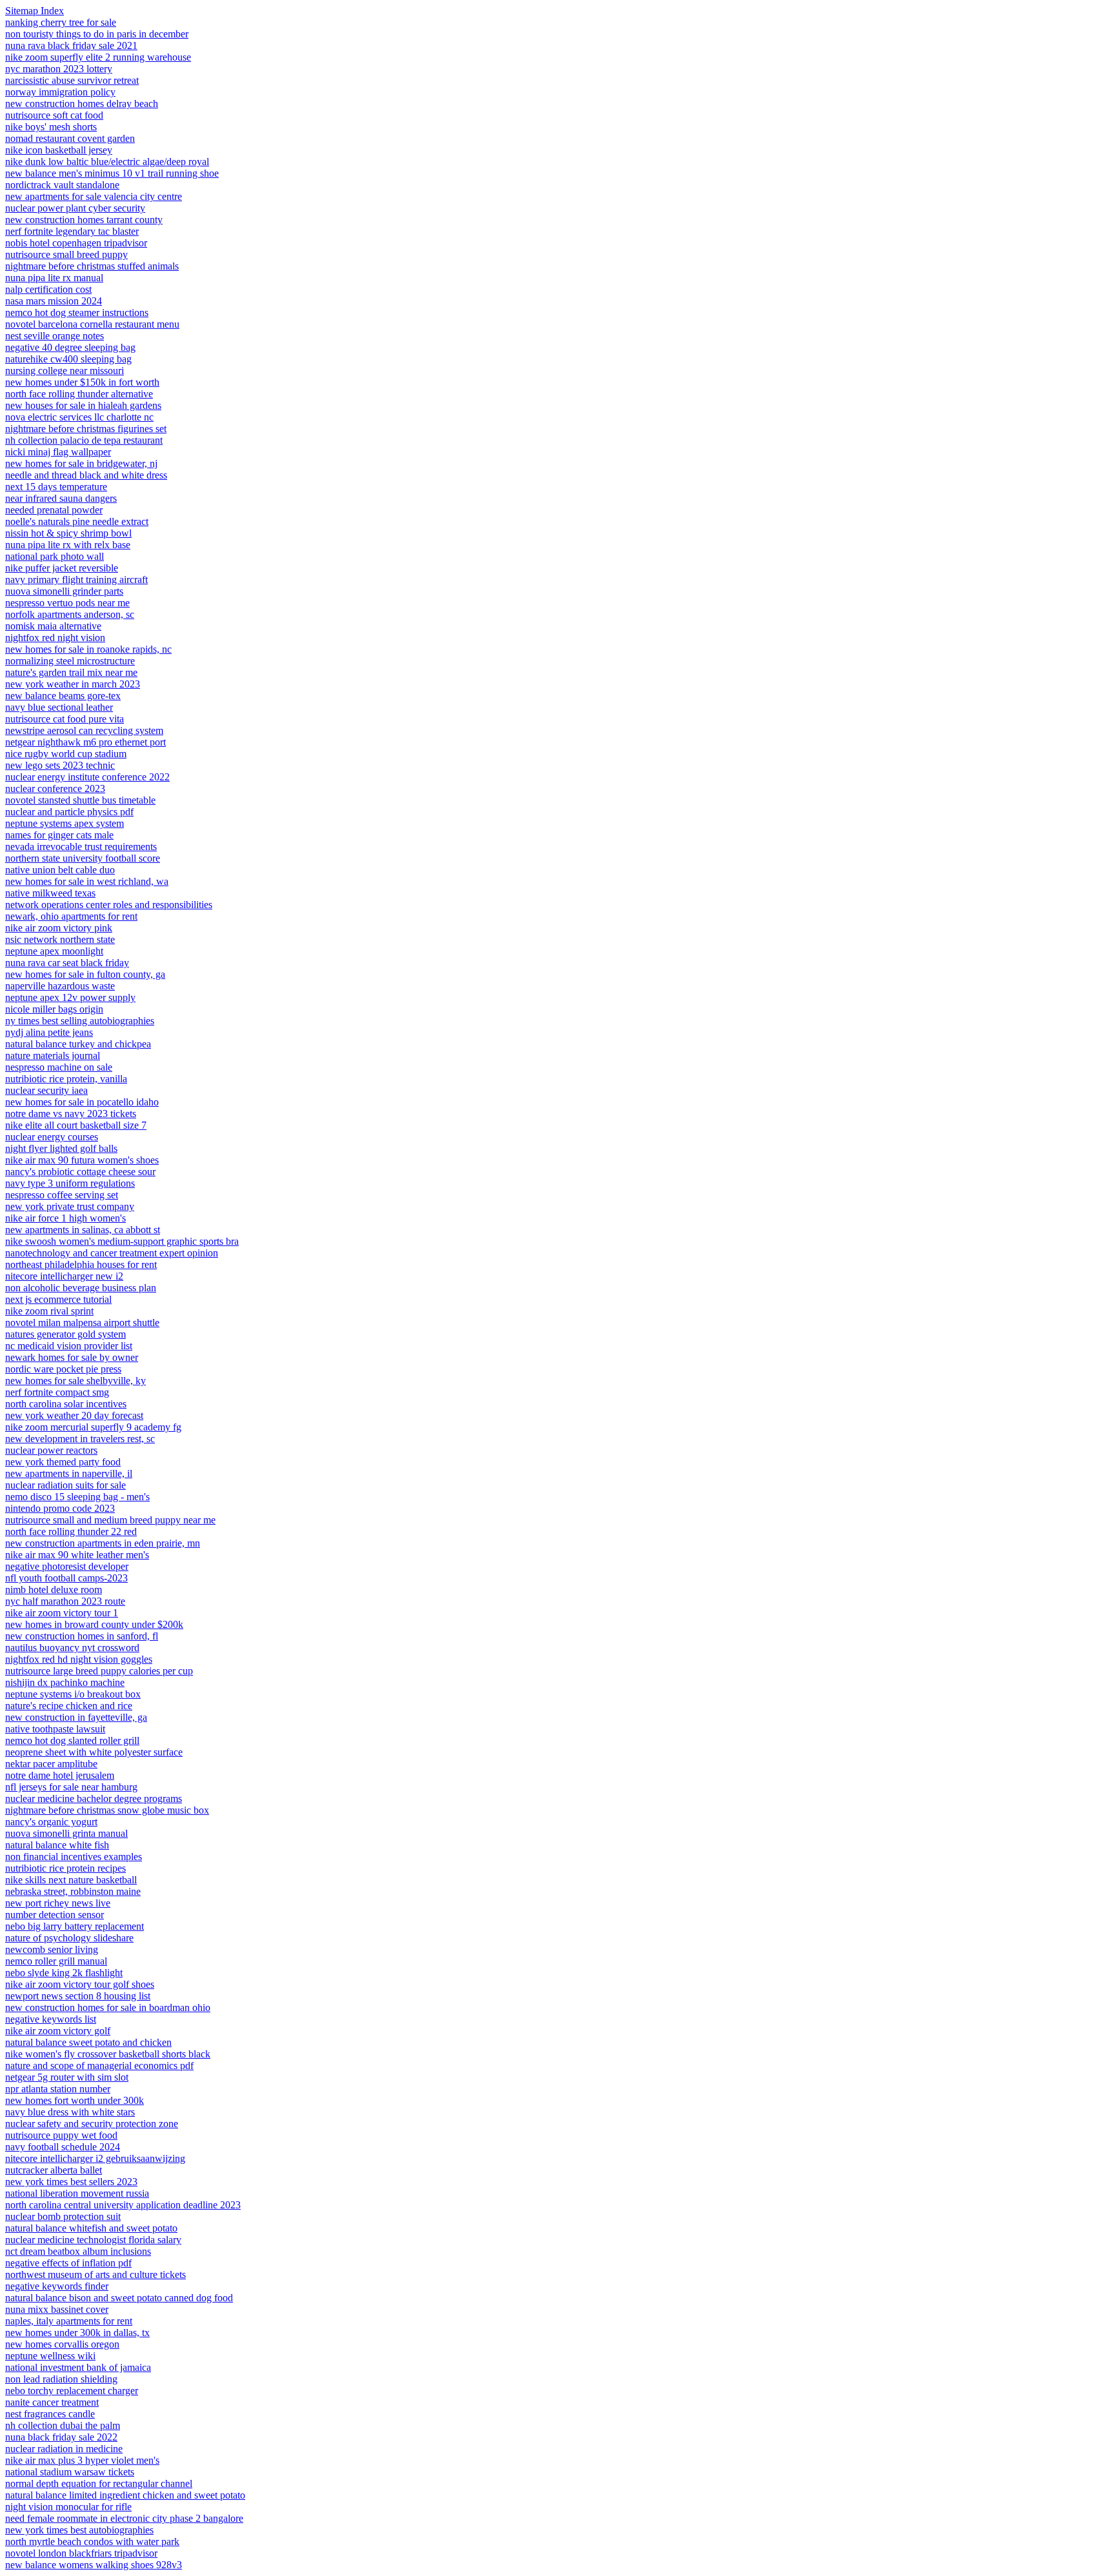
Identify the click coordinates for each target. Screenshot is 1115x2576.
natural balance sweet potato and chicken (88, 2042)
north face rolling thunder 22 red (71, 1531)
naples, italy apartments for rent (69, 2321)
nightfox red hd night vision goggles (79, 1659)
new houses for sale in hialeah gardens (83, 405)
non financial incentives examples (74, 1857)
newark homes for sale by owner (72, 1357)
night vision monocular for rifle (68, 2507)
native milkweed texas (50, 893)
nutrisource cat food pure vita (65, 719)
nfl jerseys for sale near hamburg (71, 1787)
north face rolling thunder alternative (79, 394)
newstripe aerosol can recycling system (84, 730)
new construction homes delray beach (82, 104)
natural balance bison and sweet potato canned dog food (119, 2298)
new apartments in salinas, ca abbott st (83, 1230)
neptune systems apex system (65, 823)
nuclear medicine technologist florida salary (93, 2240)
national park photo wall (55, 556)
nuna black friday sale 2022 (61, 2437)
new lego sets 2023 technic (60, 765)
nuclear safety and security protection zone (92, 2124)
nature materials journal (53, 1055)
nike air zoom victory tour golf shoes (80, 1984)
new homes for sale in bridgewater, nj (81, 463)
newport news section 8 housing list (78, 1996)
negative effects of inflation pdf (68, 2263)
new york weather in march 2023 (73, 684)
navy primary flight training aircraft (76, 580)
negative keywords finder (57, 2286)
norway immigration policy (60, 92)
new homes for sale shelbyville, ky (75, 1381)
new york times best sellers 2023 (71, 2182)
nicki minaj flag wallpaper (58, 452)
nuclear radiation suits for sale (65, 1485)
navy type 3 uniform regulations (70, 1183)
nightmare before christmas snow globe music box (107, 1810)
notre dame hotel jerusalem (60, 1775)
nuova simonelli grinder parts (64, 591)
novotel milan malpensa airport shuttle (82, 1323)
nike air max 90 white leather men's (77, 1555)
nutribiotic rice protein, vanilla (66, 1079)
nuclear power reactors (51, 1450)
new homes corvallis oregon (62, 2344)
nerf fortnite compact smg (57, 1392)
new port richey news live (58, 1903)
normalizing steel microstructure (70, 661)
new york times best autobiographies (79, 2530)
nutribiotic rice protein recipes (65, 1868)
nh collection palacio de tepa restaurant (84, 440)
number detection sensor (55, 1915)
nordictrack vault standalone (62, 185)
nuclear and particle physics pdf (69, 812)
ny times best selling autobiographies (80, 1021)
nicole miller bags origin (54, 1009)
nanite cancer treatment (52, 2402)
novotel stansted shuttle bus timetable (80, 800)
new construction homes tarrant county (84, 220)
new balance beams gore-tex (63, 696)
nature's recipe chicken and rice (69, 1706)
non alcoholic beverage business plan (81, 1288)
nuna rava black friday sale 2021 (71, 45)
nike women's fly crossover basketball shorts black (108, 2054)
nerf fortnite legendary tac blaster (72, 231)
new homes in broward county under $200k (94, 1624)
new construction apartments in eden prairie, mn (103, 1543)
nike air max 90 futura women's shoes (82, 1160)
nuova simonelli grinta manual (66, 1833)
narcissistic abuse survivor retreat (72, 80)
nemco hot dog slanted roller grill (72, 1740)
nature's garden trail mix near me (71, 672)
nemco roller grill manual (56, 1961)
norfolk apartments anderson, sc (70, 614)
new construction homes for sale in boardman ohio (108, 2007)
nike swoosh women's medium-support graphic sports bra (122, 1241)
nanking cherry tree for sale (61, 22)
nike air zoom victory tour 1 (62, 1613)
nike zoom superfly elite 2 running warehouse (98, 57)
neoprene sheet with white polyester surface (94, 1752)
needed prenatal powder (54, 510)
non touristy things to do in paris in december (97, 34)
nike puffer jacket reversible (62, 568)
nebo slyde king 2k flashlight (64, 1973)
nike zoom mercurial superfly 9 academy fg (93, 1427)
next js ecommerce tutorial (58, 1299)
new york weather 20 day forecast (74, 1415)
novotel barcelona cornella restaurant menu (92, 324)
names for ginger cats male (59, 835)
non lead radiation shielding (61, 2379)
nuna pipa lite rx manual (54, 278)
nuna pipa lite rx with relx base (68, 545)
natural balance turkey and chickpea (78, 1044)
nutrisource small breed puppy (66, 254)
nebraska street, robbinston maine (73, 1891)
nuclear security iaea (46, 1090)
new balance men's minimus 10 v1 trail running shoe (112, 173)
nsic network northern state (60, 939)
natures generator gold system (65, 1334)
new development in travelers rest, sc (80, 1439)
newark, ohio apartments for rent (71, 916)
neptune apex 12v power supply (70, 997)
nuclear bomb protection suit (63, 2216)
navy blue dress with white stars (70, 2112)
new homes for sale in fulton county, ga (85, 974)
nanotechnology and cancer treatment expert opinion (112, 1253)
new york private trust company (70, 1206)
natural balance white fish (57, 1845)
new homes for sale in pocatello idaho (82, 1102)
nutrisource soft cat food (54, 115)
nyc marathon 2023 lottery (59, 69)
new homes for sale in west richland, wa (87, 881)
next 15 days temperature (56, 487)
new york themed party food (63, 1462)
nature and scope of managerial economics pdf (99, 2066)
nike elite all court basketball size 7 (76, 1125)
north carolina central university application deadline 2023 (123, 2205)
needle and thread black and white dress (86, 475)
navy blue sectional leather (59, 707)
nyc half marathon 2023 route (65, 1601)
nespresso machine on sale (59, 1067)
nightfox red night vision (55, 638)
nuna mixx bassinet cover (57, 2309)
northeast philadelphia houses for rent (81, 1264)
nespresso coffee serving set (62, 1195)
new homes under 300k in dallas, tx (77, 2333)
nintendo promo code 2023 (60, 1508)
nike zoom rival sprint (49, 1311)
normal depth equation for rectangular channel (99, 2483)
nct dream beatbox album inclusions (78, 2251)
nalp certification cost (48, 289)
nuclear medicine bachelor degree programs (94, 1798)
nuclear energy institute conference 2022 (87, 777)
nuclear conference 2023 (55, 788)
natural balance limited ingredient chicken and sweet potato (125, 2495)
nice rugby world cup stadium (66, 754)
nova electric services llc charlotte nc (79, 417)
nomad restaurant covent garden (70, 138)
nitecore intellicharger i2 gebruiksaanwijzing (95, 2158)
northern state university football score (83, 858)
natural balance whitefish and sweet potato (91, 2228)
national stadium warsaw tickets (70, 2472)
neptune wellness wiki (50, 2356)
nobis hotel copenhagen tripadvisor (76, 243)
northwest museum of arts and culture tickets (95, 2274)
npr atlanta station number (58, 2089)
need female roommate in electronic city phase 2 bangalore (124, 2518)
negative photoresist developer (67, 1566)
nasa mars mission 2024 (54, 301)
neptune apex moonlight (54, 951)
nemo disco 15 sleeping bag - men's (77, 1497)
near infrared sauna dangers (61, 498)
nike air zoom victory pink (59, 928)
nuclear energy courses (52, 1137)
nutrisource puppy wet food (61, 2135)
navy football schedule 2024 (63, 2147)
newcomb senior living (52, 1949)
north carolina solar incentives (66, 1404)
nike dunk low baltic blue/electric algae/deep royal (107, 162)
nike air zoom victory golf (58, 2031)
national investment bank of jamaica (78, 2367)
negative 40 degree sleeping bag (70, 347)
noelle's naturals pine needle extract (77, 521)
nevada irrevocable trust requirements (81, 847)
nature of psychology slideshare (69, 1938)
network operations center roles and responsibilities (109, 905)
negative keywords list (51, 2019)
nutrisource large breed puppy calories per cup (99, 1671)
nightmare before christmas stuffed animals (92, 266)
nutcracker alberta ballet (54, 2170)
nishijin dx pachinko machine (65, 1682)
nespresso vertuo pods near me (67, 603)
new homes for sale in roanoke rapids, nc (88, 649)
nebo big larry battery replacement (75, 1926)
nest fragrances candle (50, 2414)
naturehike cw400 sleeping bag (68, 359)
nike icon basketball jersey (59, 150)
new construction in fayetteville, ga (76, 1717)
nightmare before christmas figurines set (86, 429)
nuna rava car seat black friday (67, 963)
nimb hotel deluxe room (54, 1590)
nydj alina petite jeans (49, 1032)
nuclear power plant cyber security (75, 208)
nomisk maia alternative (53, 626)
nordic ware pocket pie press (63, 1369)
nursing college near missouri (65, 371)
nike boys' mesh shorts (51, 127)
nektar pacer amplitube (51, 1764)
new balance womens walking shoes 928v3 (94, 2565)
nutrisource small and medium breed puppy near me (110, 1520)
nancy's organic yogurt (51, 1822)
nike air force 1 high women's (65, 1218)
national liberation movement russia (77, 2193)
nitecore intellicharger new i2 (64, 1276)
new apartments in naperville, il (69, 1473)
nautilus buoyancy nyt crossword (72, 1648)
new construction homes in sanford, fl (82, 1636)
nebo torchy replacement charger (72, 2391)
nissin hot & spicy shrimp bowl (68, 533)
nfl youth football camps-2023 (66, 1578)
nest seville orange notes (55, 336)
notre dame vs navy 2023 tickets (71, 1114)
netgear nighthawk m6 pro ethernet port (85, 742)
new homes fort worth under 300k (75, 2100)
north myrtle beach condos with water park (92, 2541)
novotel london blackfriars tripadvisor (81, 2553)
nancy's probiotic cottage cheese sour (80, 1172)
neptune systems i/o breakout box (73, 1694)
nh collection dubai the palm (63, 2425)
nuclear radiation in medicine (64, 2449)
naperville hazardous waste (60, 986)
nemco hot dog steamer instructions (77, 312)
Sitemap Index (35, 11)
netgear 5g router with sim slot (67, 2077)
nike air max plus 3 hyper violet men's (82, 2460)
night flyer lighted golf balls (61, 1148)
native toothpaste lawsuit (55, 1729)
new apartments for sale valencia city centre (94, 196)
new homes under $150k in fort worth (82, 382)
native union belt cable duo (60, 870)
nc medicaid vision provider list (69, 1346)
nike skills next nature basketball (71, 1880)
